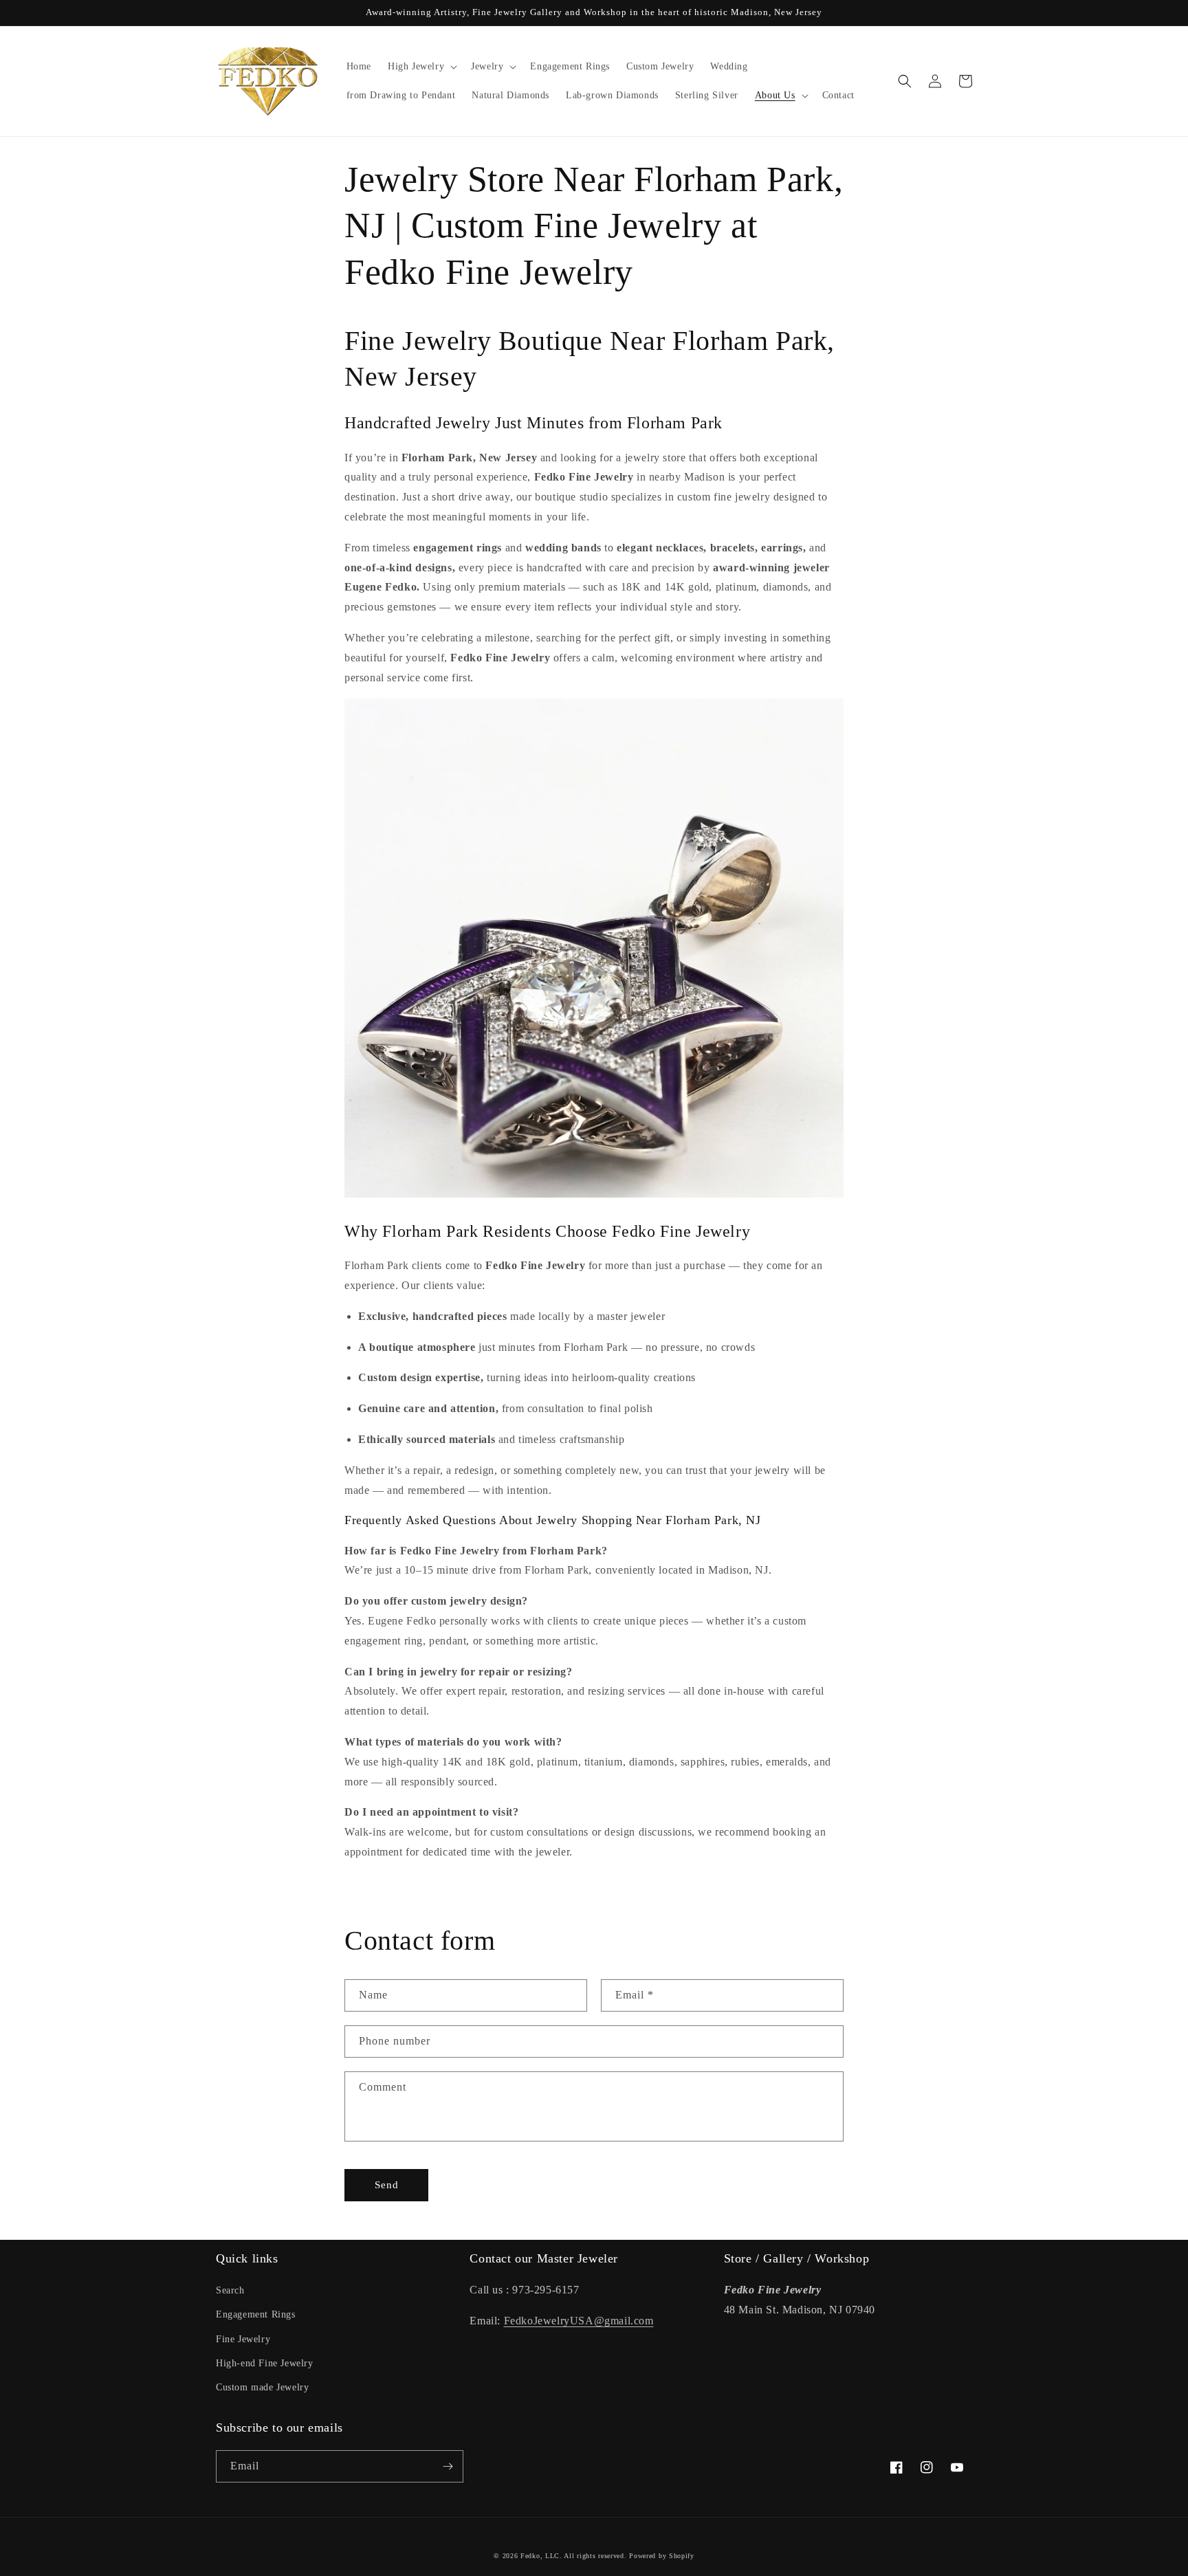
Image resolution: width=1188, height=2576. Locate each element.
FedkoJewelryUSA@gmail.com (579, 2321)
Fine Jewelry (243, 2339)
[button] (421, 67)
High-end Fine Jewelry (265, 2363)
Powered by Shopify (662, 2556)
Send (387, 2185)
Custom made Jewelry (262, 2387)
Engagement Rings (256, 2314)
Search (230, 2290)
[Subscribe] (448, 2466)
